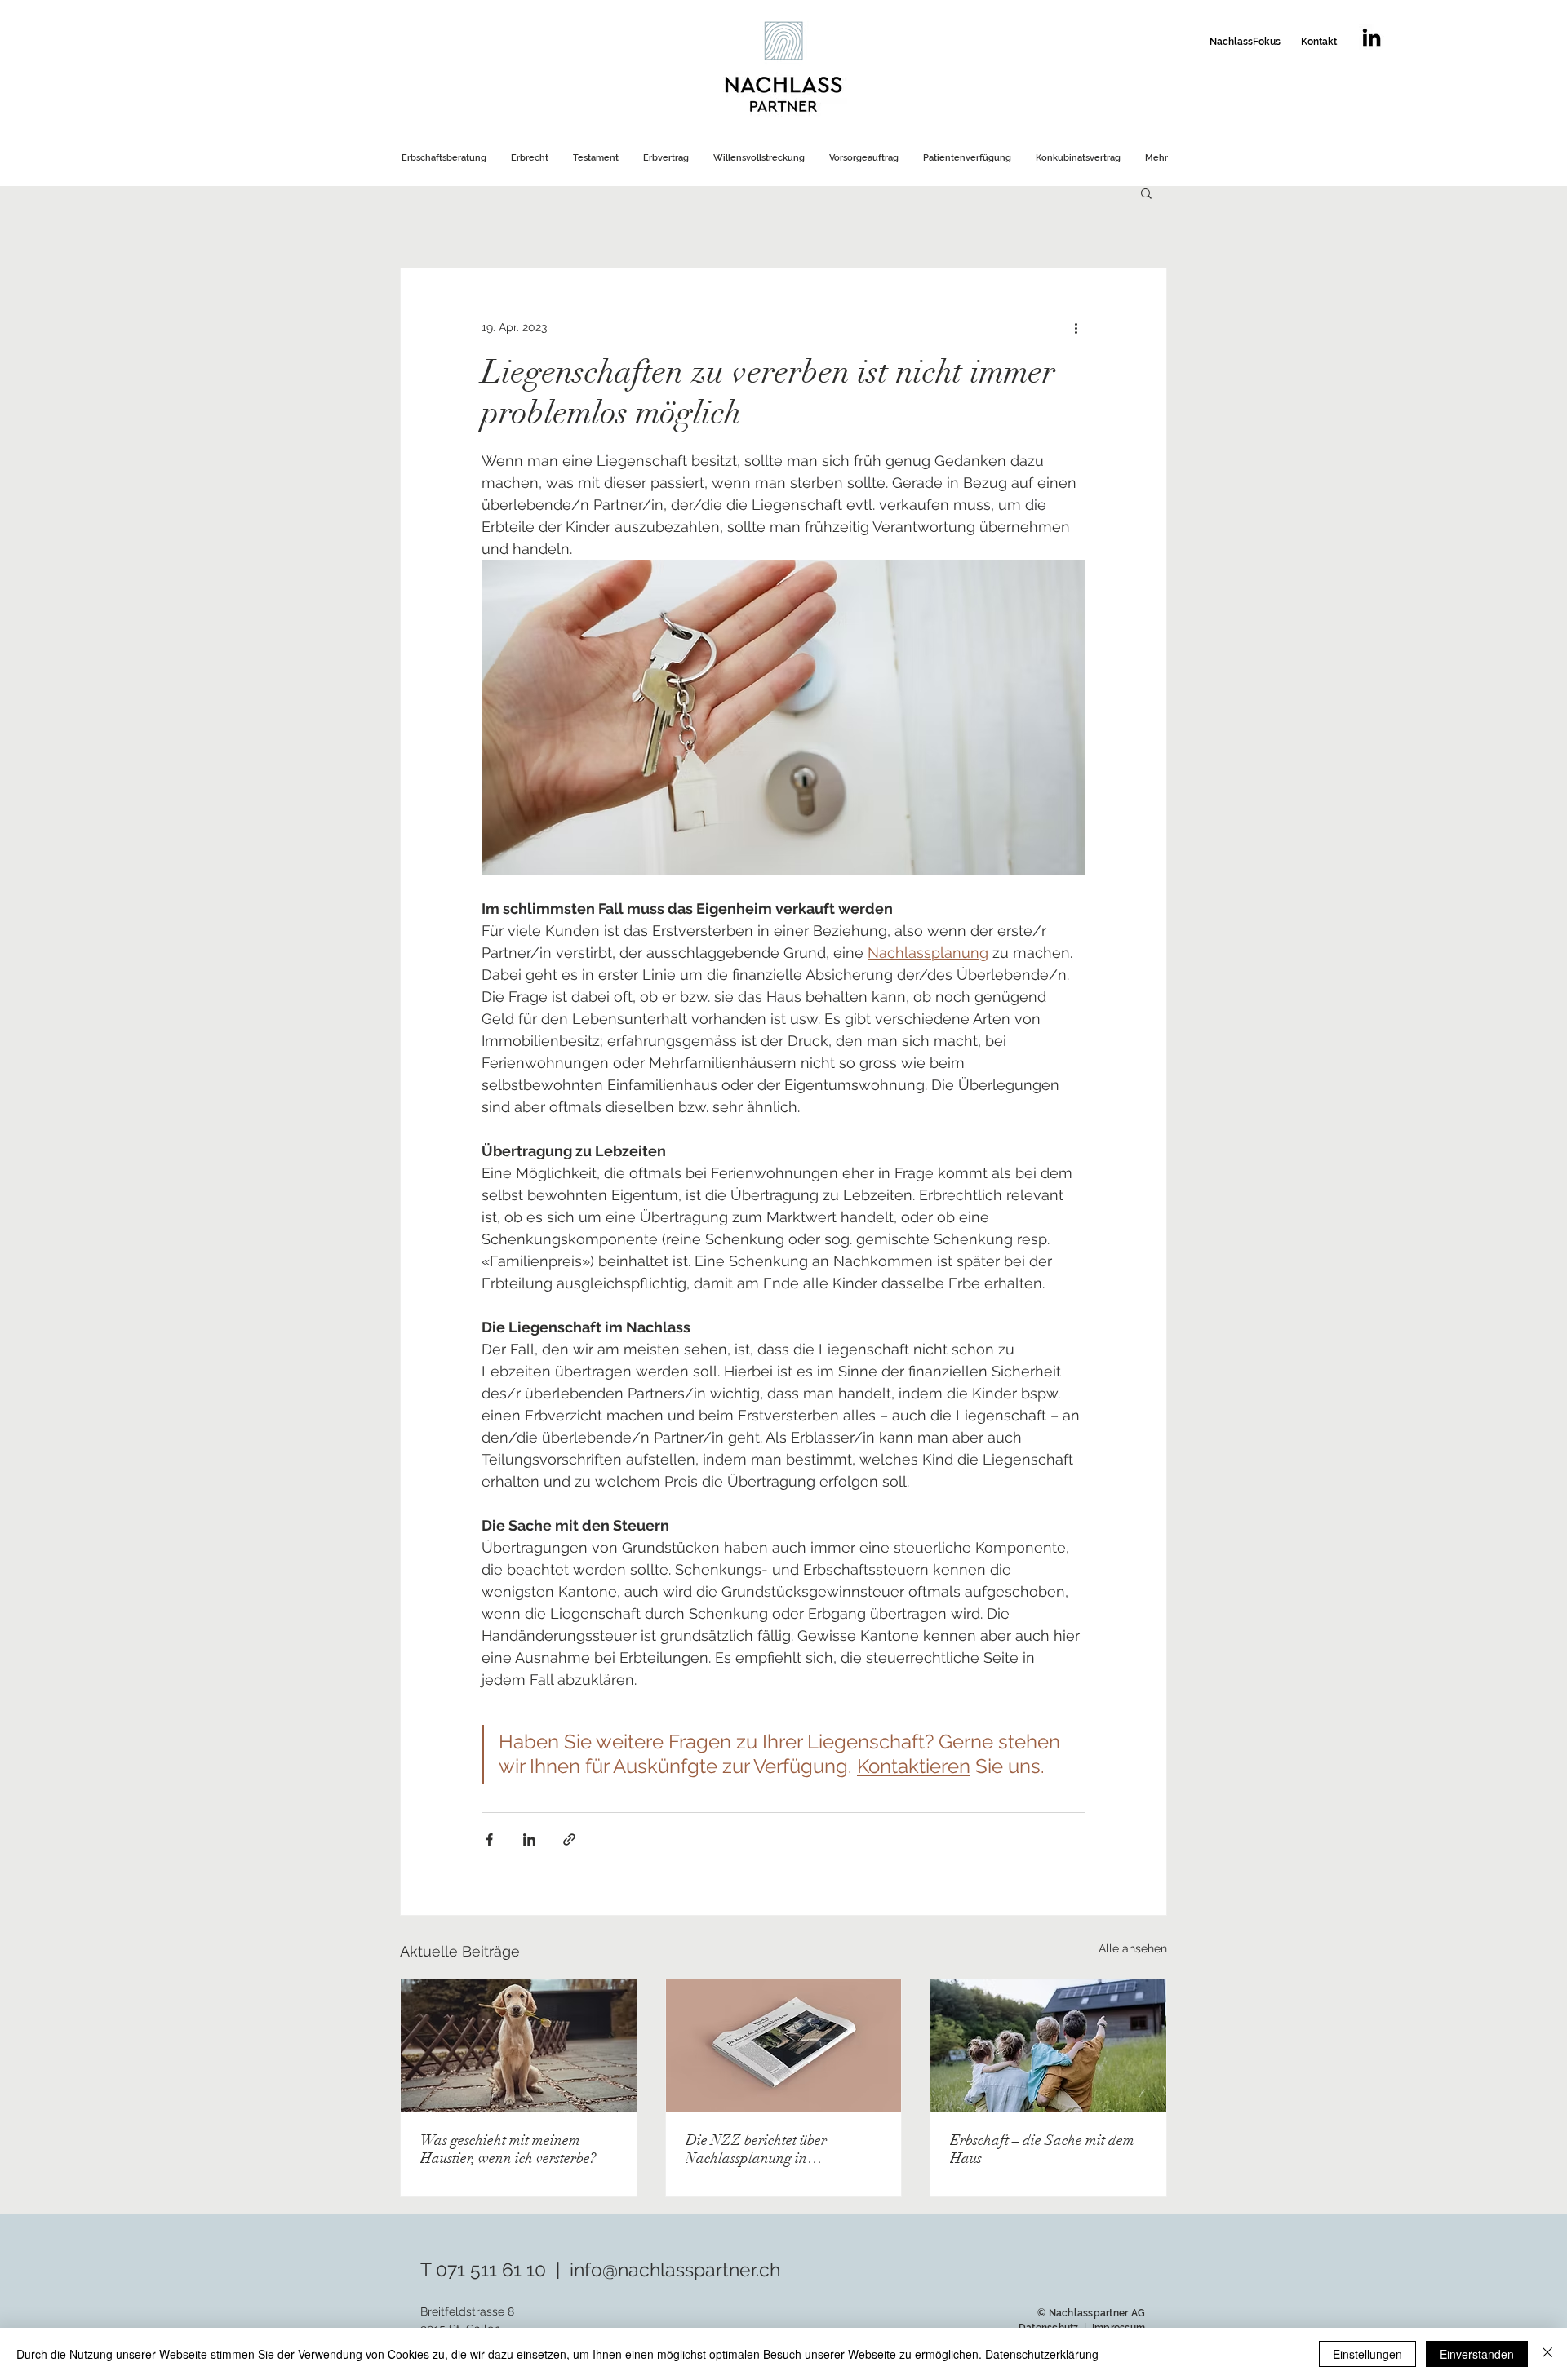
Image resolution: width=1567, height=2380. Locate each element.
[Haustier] (519, 2045)
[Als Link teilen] (569, 1839)
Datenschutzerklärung (1042, 2354)
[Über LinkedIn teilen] (529, 1839)
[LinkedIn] (1372, 37)
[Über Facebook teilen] (489, 1839)
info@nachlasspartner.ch (675, 2269)
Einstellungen (1367, 2354)
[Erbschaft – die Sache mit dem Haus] (1048, 2045)
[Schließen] (1547, 2354)
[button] (1146, 193)
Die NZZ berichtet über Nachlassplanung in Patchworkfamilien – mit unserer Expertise (761, 2149)
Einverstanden (1477, 2354)
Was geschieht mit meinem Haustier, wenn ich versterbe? (508, 2149)
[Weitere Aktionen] (1076, 327)
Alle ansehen (1133, 1948)
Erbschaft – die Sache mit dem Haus (1042, 2149)
